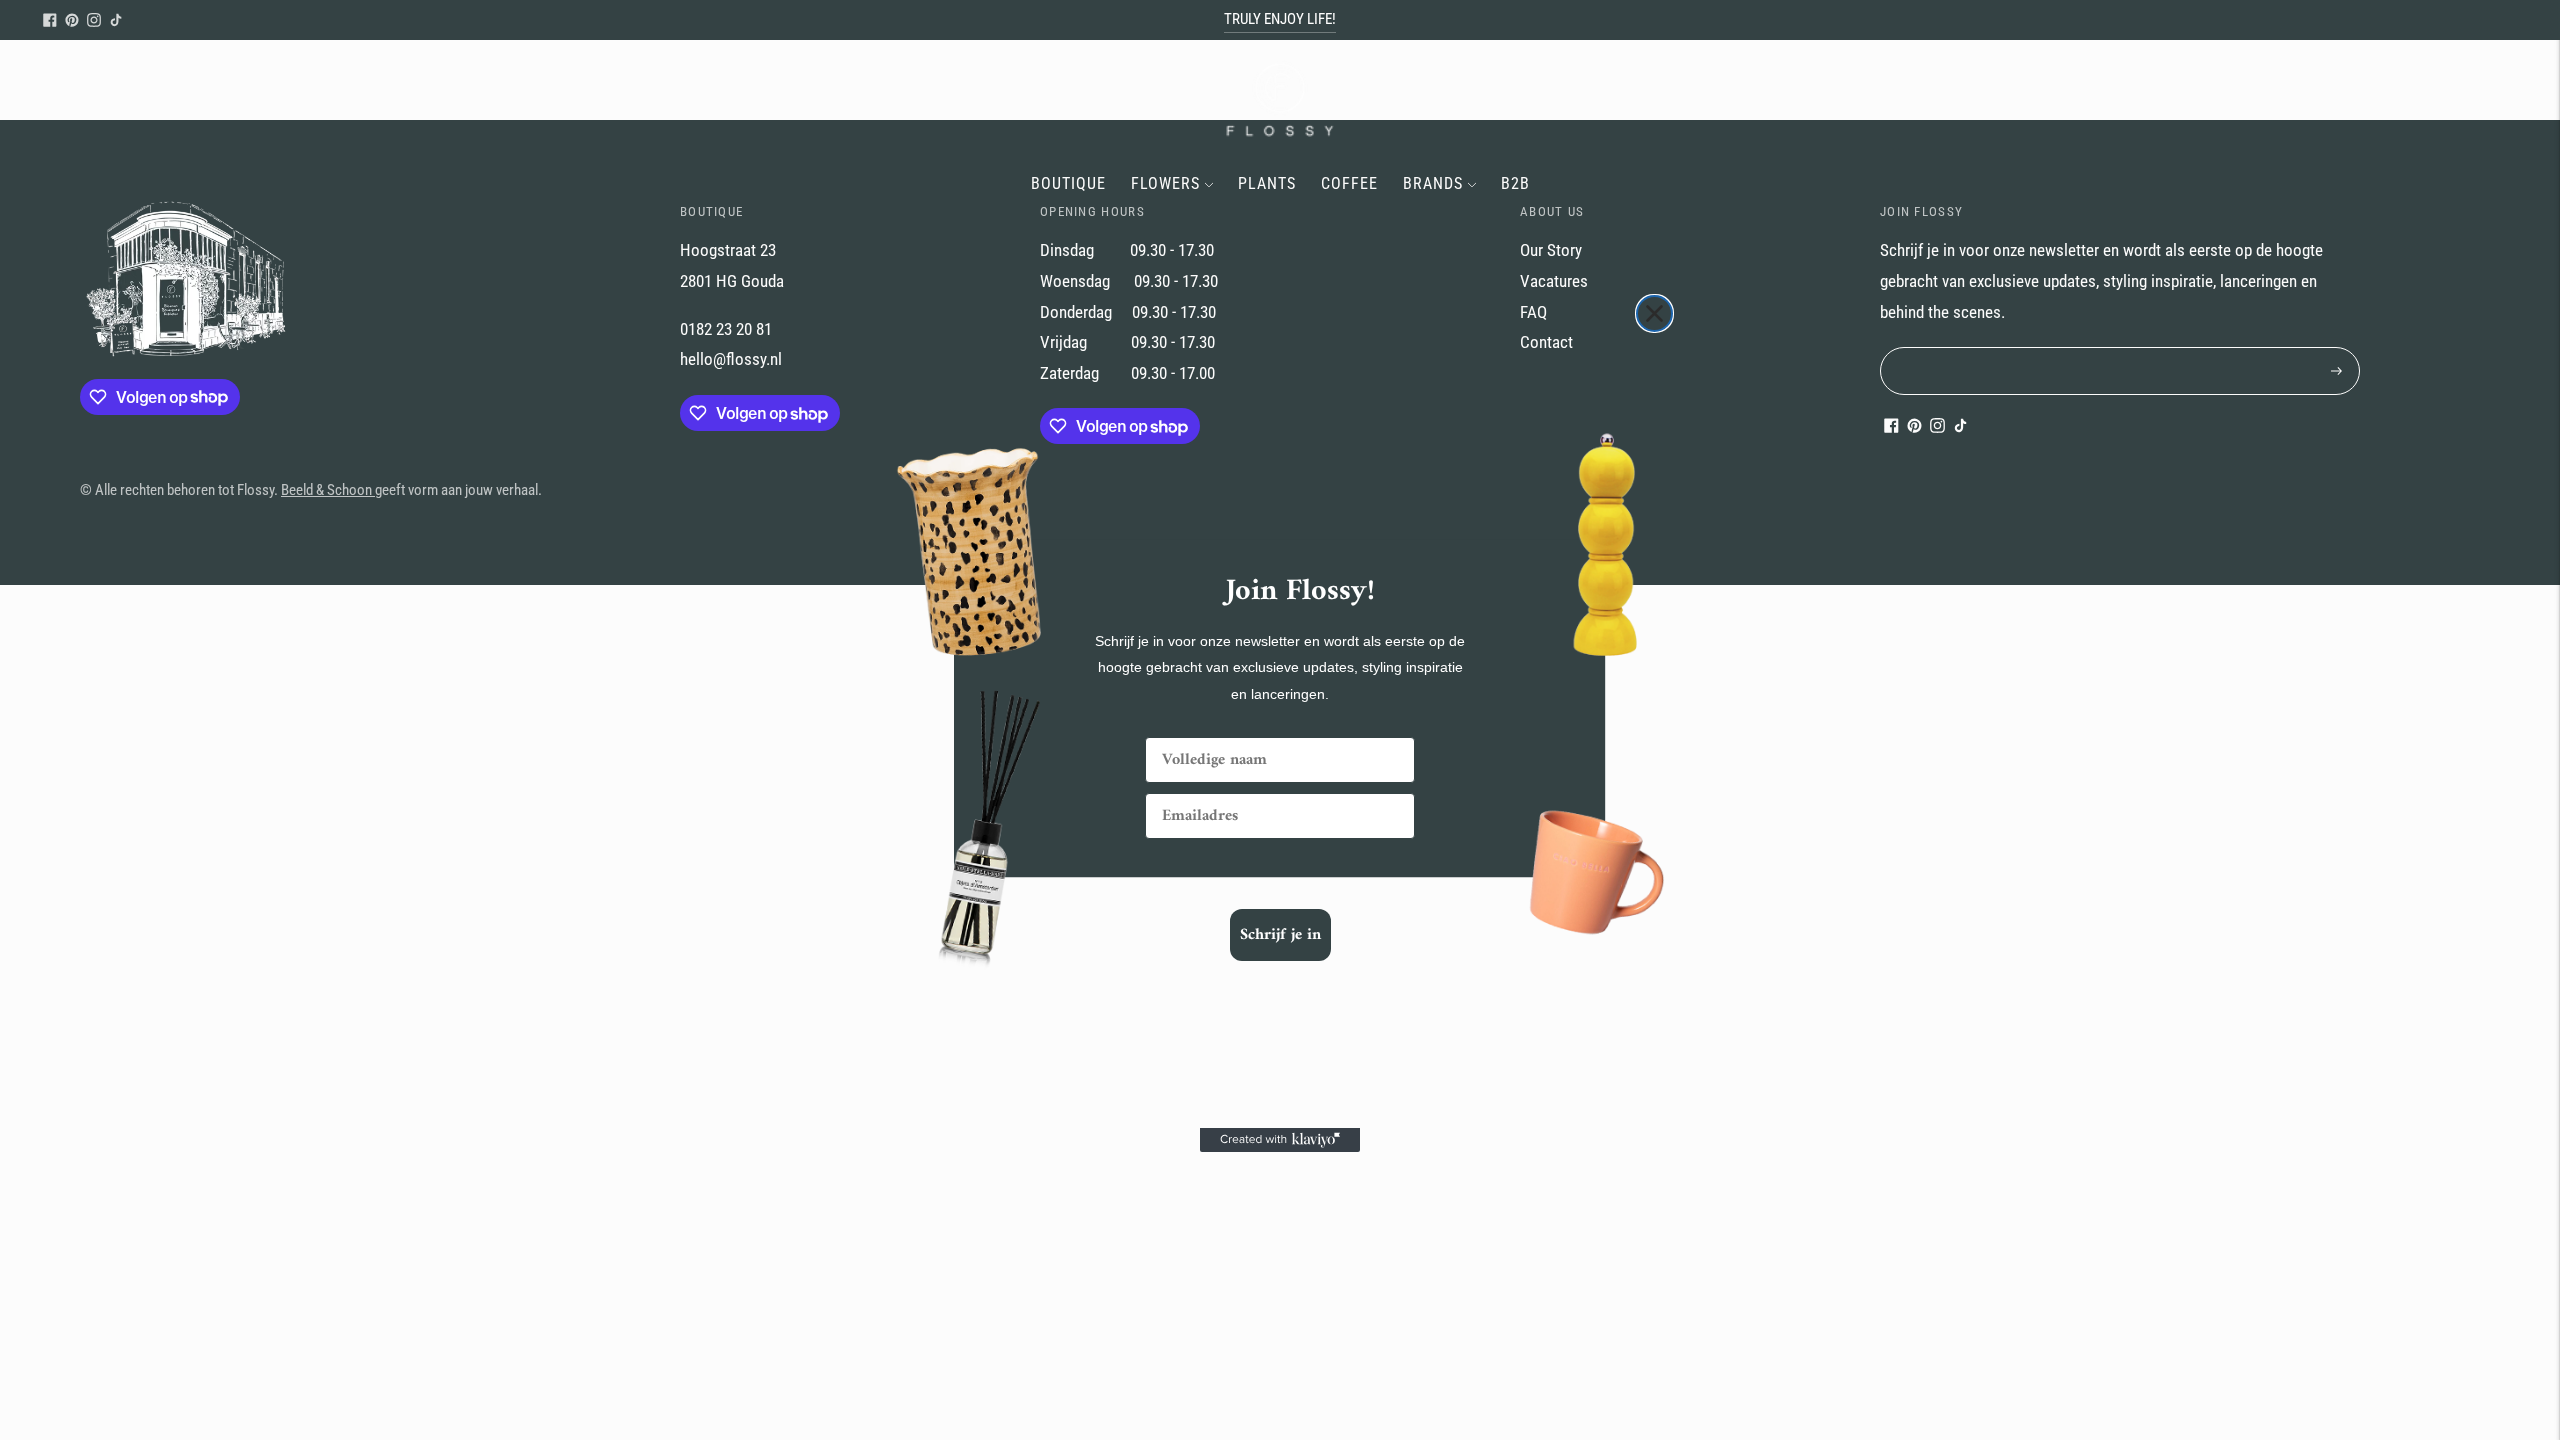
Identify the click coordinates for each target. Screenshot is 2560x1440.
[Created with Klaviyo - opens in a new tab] (1280, 1140)
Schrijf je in (1280, 935)
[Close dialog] (1654, 313)
